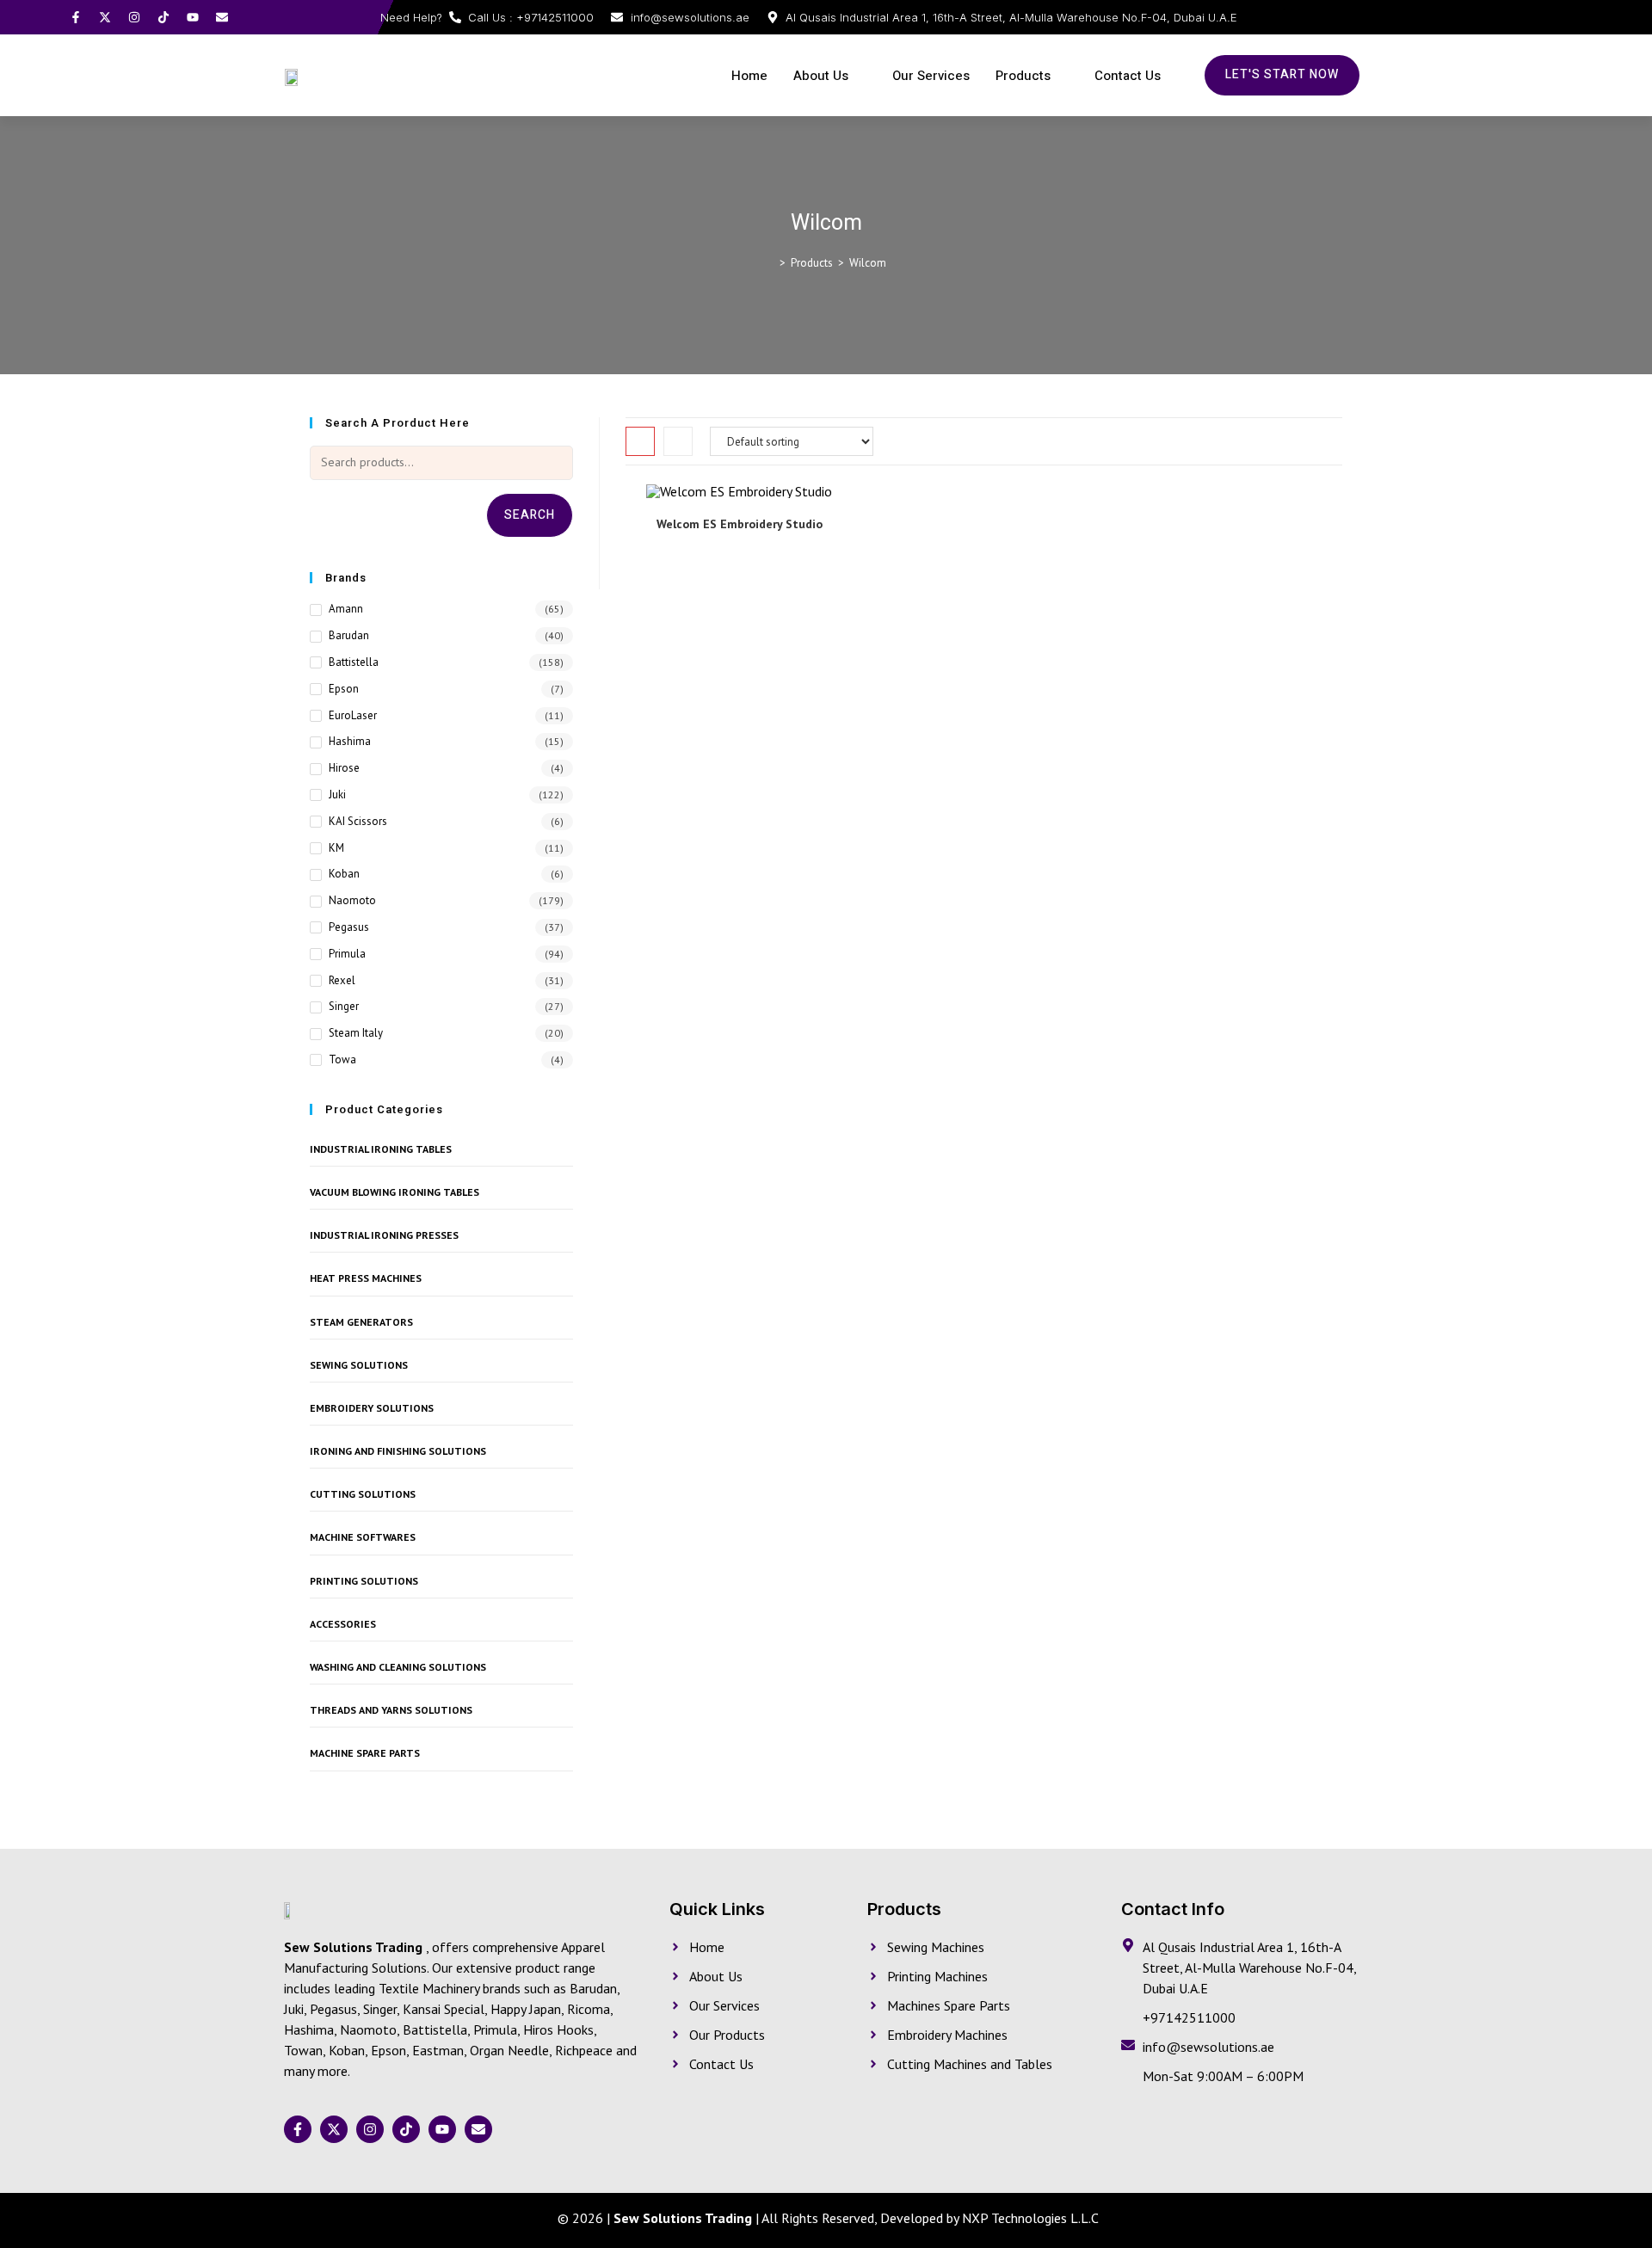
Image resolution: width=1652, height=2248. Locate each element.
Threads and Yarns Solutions (391, 1710)
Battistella (354, 662)
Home (749, 76)
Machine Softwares (363, 1537)
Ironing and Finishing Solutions (398, 1451)
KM (336, 848)
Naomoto (352, 900)
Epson (344, 689)
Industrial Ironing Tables (381, 1149)
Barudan (349, 635)
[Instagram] (134, 17)
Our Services (931, 76)
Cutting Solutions (363, 1494)
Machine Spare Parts (365, 1753)
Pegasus (349, 927)
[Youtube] (193, 17)
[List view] (678, 441)
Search (530, 515)
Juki (337, 794)
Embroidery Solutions (372, 1408)
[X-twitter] (105, 17)
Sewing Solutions (359, 1365)
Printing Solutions (364, 1581)
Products (1023, 76)
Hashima (350, 741)
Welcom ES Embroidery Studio (740, 524)
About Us (821, 76)
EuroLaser (353, 715)
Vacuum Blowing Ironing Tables (395, 1192)
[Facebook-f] (76, 17)
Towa (342, 1059)
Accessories (343, 1624)
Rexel (342, 980)
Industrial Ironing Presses (384, 1235)
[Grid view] (640, 441)
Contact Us (1128, 76)
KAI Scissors (358, 821)
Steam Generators (361, 1322)
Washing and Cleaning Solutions (398, 1667)
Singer (344, 1006)
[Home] (770, 263)
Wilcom (868, 263)
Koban (344, 874)
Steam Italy (356, 1033)
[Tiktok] (163, 17)
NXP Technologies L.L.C (1030, 2218)
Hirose (344, 768)
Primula (347, 954)
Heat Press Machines (366, 1278)
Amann (346, 609)
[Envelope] (222, 17)
